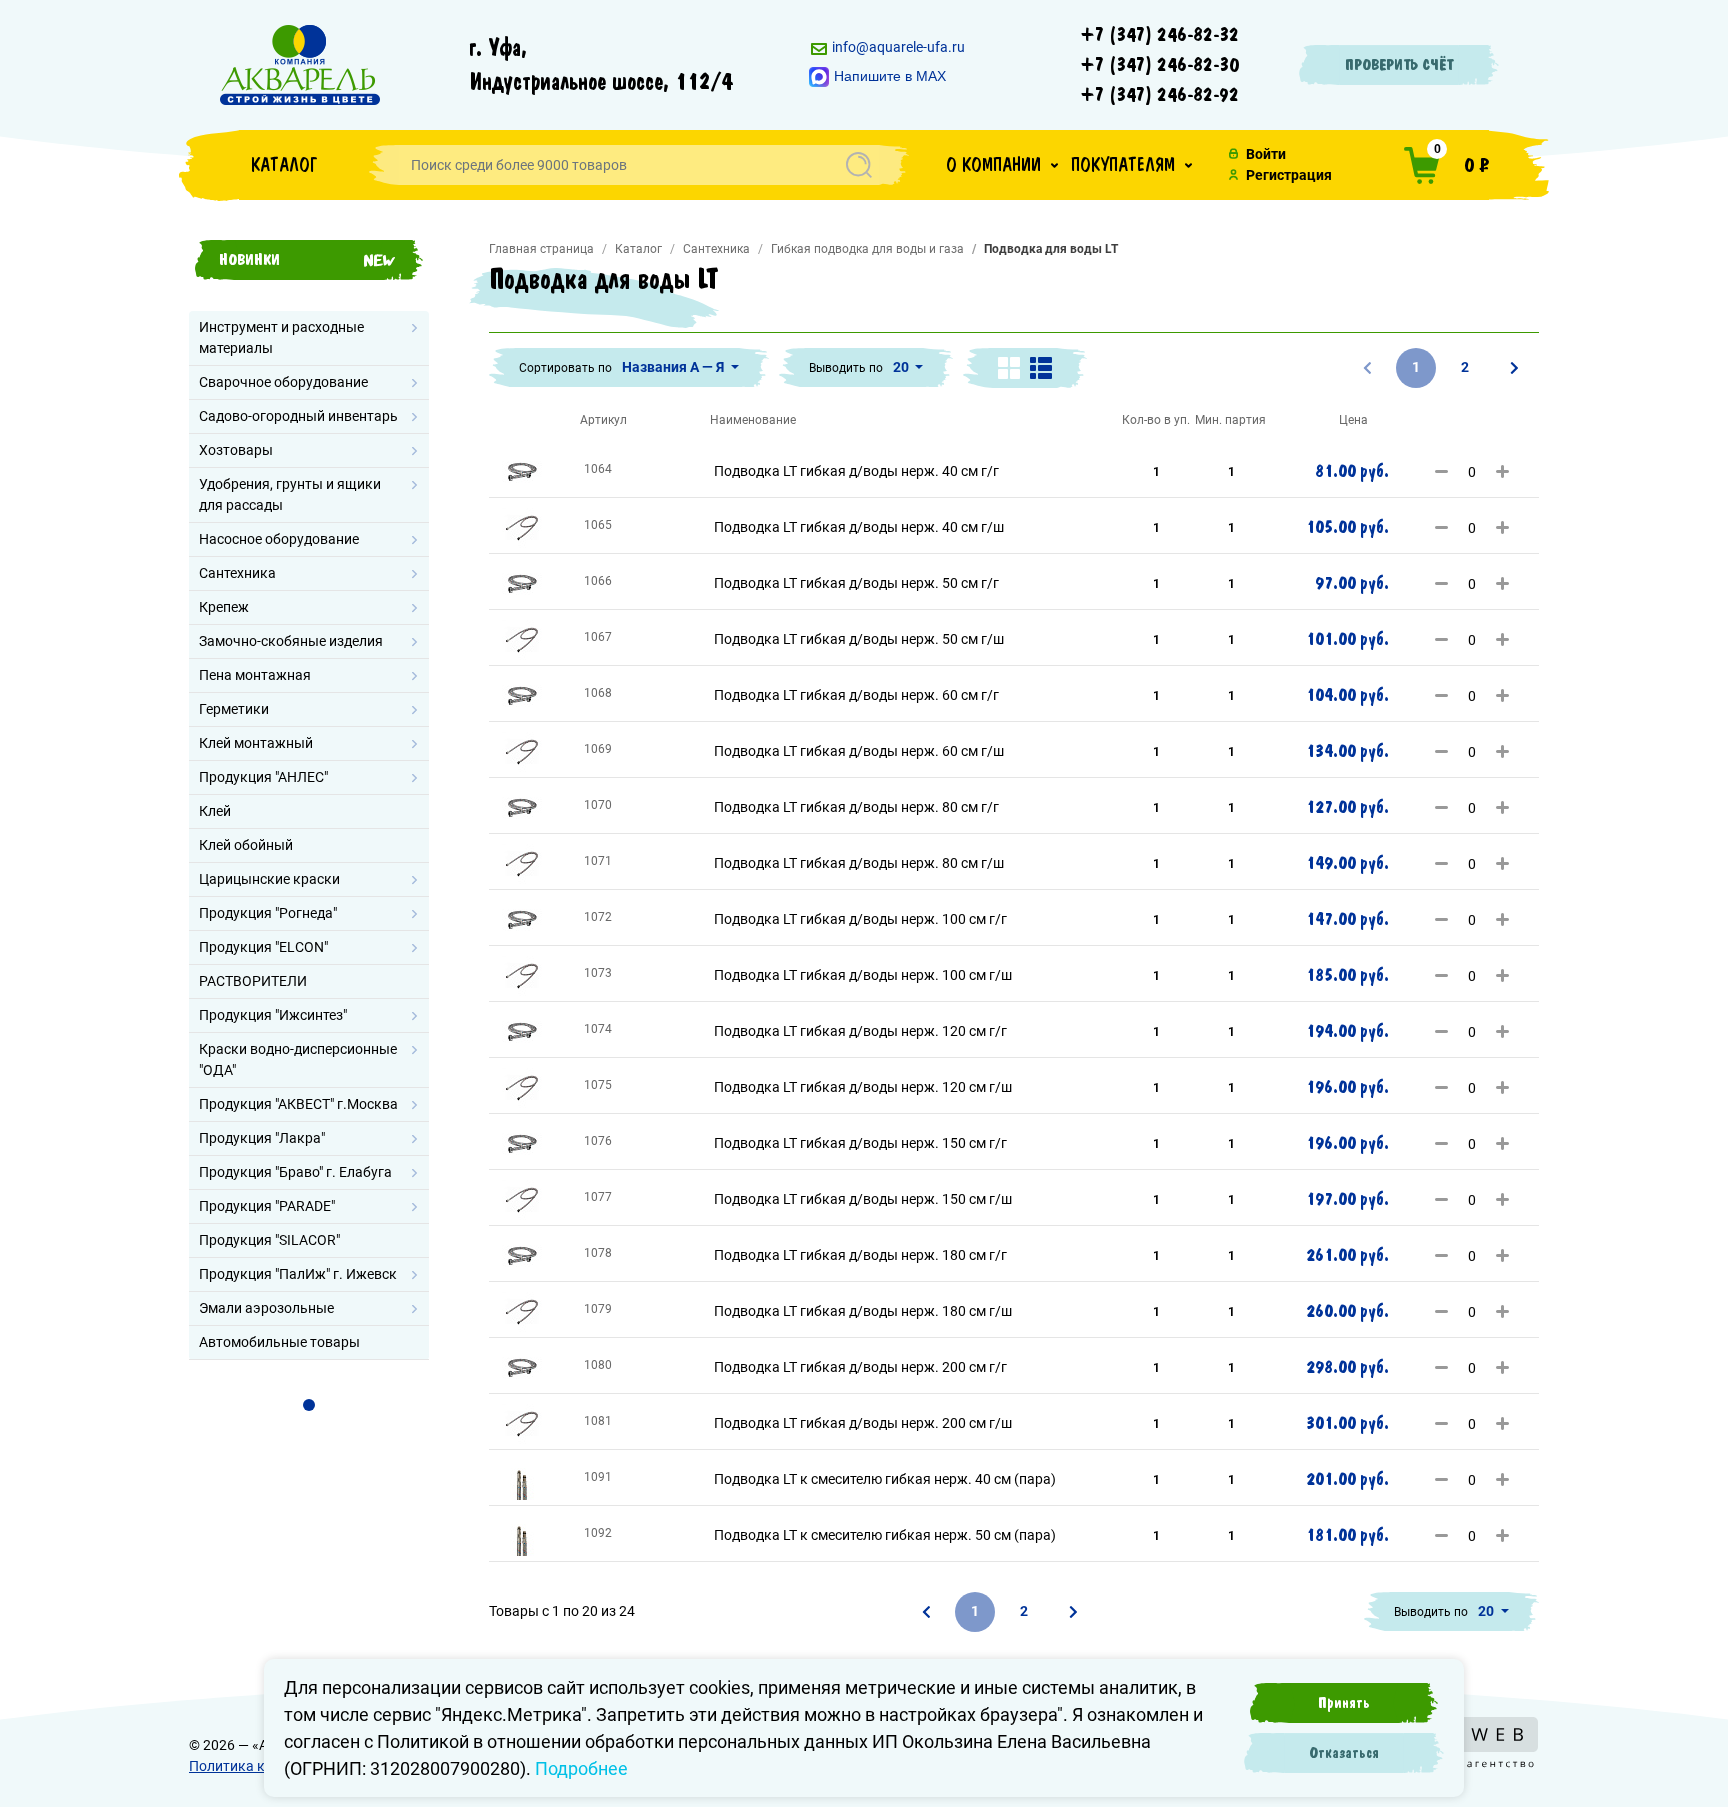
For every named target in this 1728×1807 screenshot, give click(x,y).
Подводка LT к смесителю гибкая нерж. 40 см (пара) (885, 1479)
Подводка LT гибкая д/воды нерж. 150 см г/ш (863, 1199)
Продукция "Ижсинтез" (273, 1015)
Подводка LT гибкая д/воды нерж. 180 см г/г (860, 1255)
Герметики (234, 709)
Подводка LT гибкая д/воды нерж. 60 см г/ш (859, 751)
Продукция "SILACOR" (269, 1240)
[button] (1002, 165)
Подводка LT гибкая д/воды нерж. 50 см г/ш (859, 639)
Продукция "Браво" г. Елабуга (295, 1172)
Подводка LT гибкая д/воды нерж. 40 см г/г (856, 471)
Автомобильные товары (279, 1342)
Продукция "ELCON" (263, 947)
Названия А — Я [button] (674, 367)
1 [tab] (309, 1405)
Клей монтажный (256, 743)
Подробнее (581, 1768)
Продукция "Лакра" (262, 1138)
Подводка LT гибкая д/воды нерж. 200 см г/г (860, 1367)
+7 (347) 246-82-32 (1160, 35)
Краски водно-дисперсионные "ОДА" (298, 1059)
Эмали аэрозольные (266, 1308)
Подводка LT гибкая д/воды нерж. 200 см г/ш (863, 1423)
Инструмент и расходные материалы (281, 337)
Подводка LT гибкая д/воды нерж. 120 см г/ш (863, 1087)
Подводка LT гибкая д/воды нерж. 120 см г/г (860, 1031)
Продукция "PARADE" (267, 1206)
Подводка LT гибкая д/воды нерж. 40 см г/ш (859, 527)
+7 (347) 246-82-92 (1160, 95)
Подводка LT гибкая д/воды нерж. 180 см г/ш (863, 1311)
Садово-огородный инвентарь (298, 416)
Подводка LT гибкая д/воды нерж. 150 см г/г (860, 1143)
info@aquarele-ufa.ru (897, 47)
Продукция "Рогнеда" (268, 913)
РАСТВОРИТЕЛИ (253, 981)
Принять (1344, 1703)
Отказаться (1344, 1753)
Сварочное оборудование (283, 382)
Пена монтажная (255, 675)
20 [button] (902, 367)
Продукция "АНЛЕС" (263, 777)
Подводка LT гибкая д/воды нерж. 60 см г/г (856, 695)
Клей (215, 811)
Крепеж (224, 607)
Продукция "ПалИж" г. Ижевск (298, 1274)
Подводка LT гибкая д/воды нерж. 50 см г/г (856, 583)
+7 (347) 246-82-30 (1160, 65)
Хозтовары (236, 450)
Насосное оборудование (279, 539)
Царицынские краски (269, 879)
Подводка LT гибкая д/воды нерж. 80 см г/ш (859, 863)
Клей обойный (246, 845)
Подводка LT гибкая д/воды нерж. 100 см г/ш (863, 975)
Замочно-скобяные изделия (291, 641)
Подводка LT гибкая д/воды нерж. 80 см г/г (856, 807)
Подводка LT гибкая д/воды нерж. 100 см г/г (860, 919)
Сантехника (237, 573)
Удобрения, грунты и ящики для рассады (290, 494)
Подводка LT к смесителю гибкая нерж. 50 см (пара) (885, 1535)
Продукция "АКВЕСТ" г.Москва (298, 1104)
